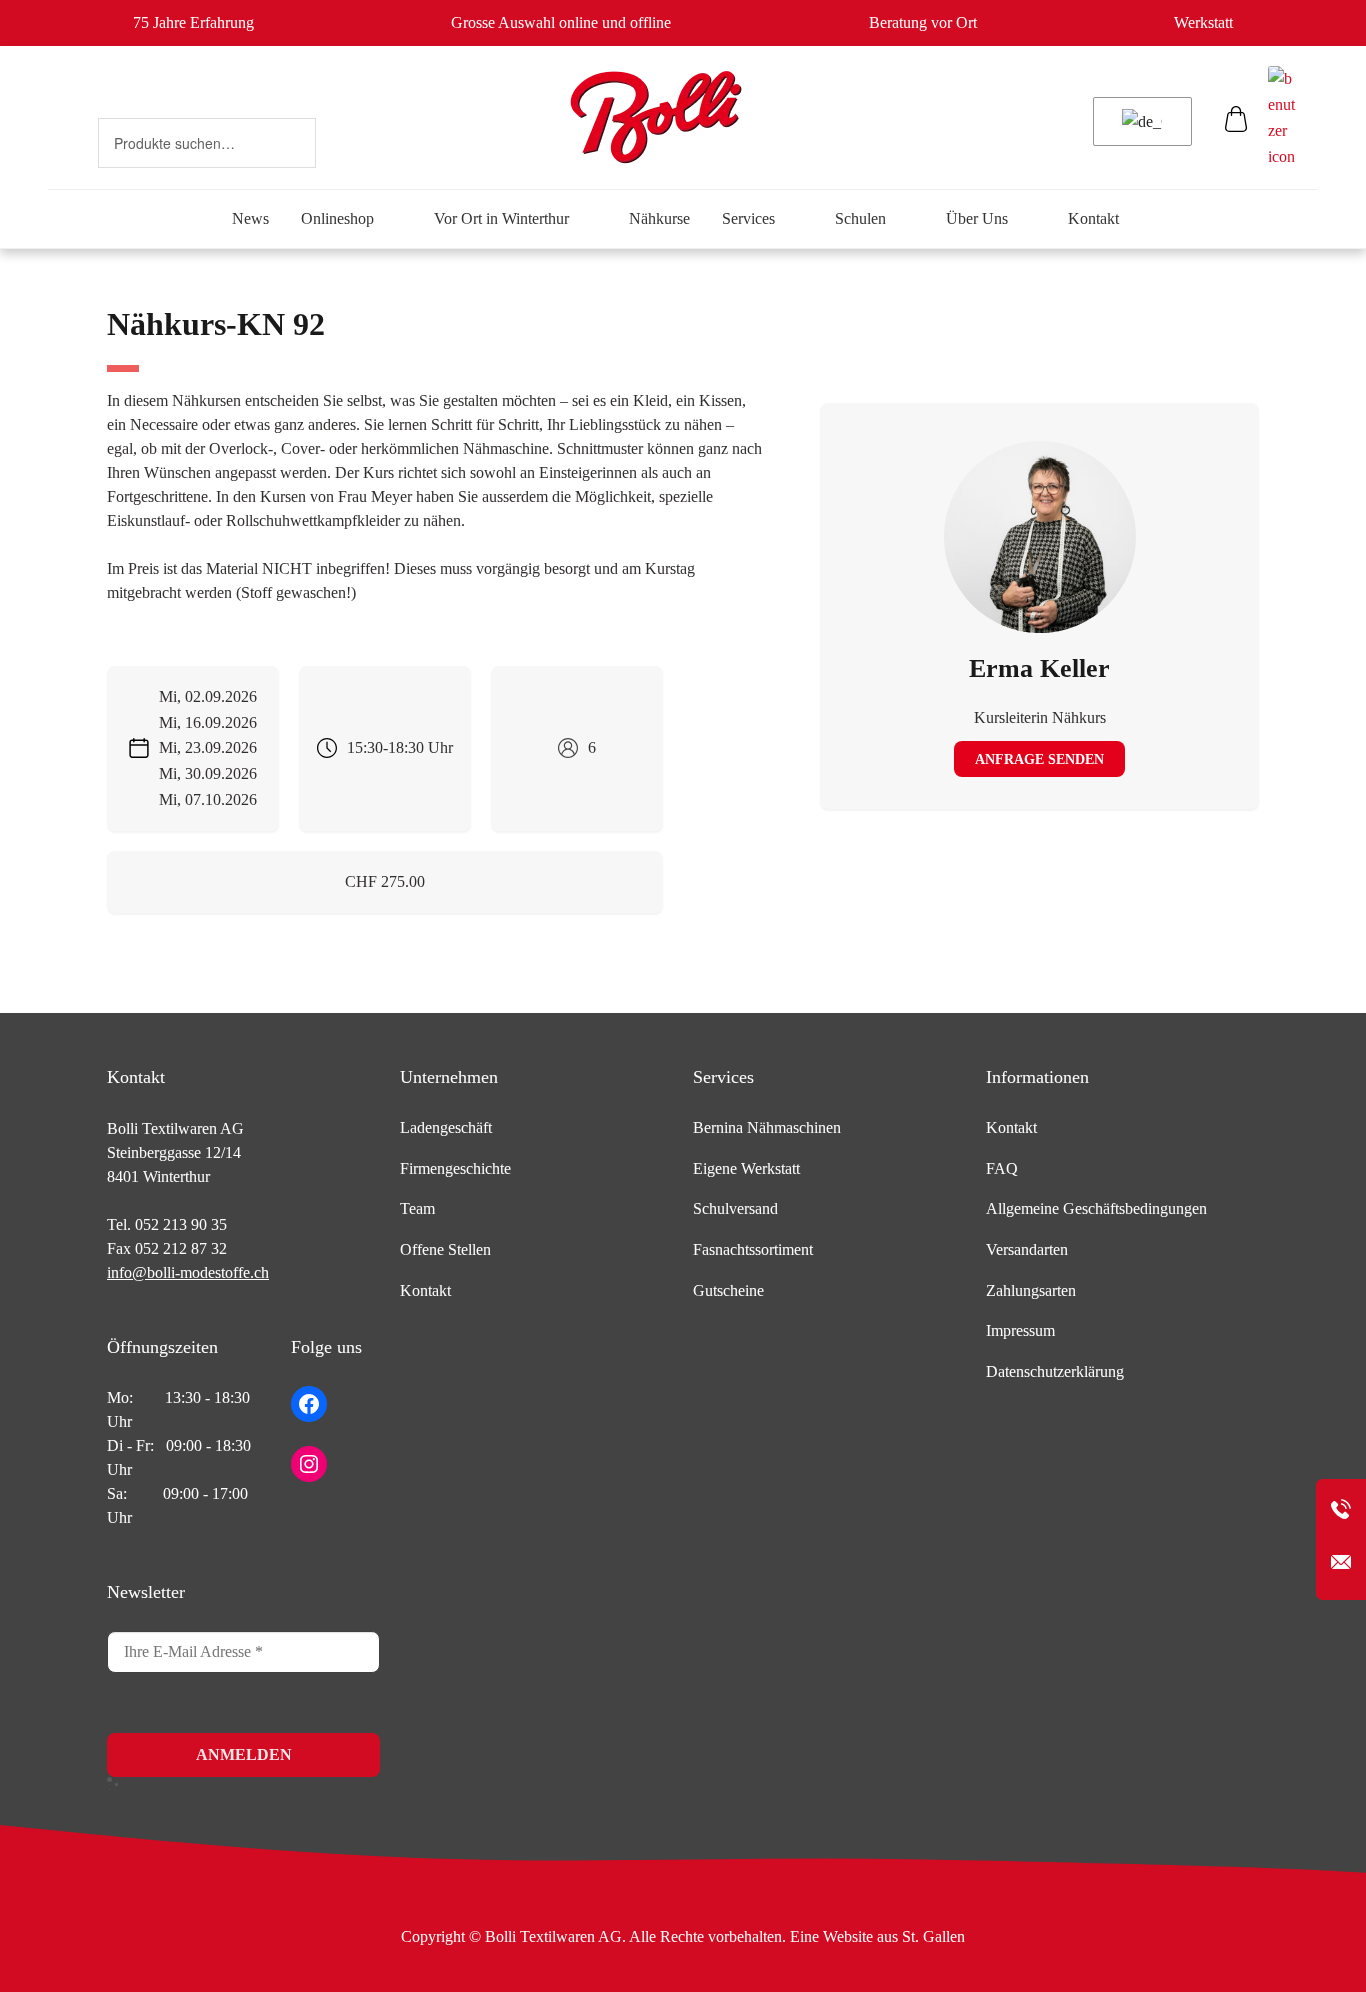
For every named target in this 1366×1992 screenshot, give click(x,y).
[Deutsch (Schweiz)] (1139, 122)
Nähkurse (659, 218)
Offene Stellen (445, 1249)
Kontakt (1093, 218)
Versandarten (1027, 1249)
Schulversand (735, 1208)
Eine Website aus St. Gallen (877, 1936)
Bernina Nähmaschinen (767, 1127)
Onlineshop (337, 218)
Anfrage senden (1039, 759)
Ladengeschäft (446, 1127)
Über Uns (977, 218)
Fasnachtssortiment (753, 1249)
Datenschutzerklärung (1055, 1371)
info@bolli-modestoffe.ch (188, 1272)
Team (417, 1208)
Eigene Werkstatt (746, 1168)
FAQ (1002, 1168)
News (250, 218)
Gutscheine (728, 1290)
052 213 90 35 (181, 1224)
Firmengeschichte (455, 1168)
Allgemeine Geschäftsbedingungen (1096, 1208)
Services (748, 218)
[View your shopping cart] (1236, 123)
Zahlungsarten (1031, 1290)
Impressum (1020, 1330)
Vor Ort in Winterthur (501, 218)
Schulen (860, 218)
